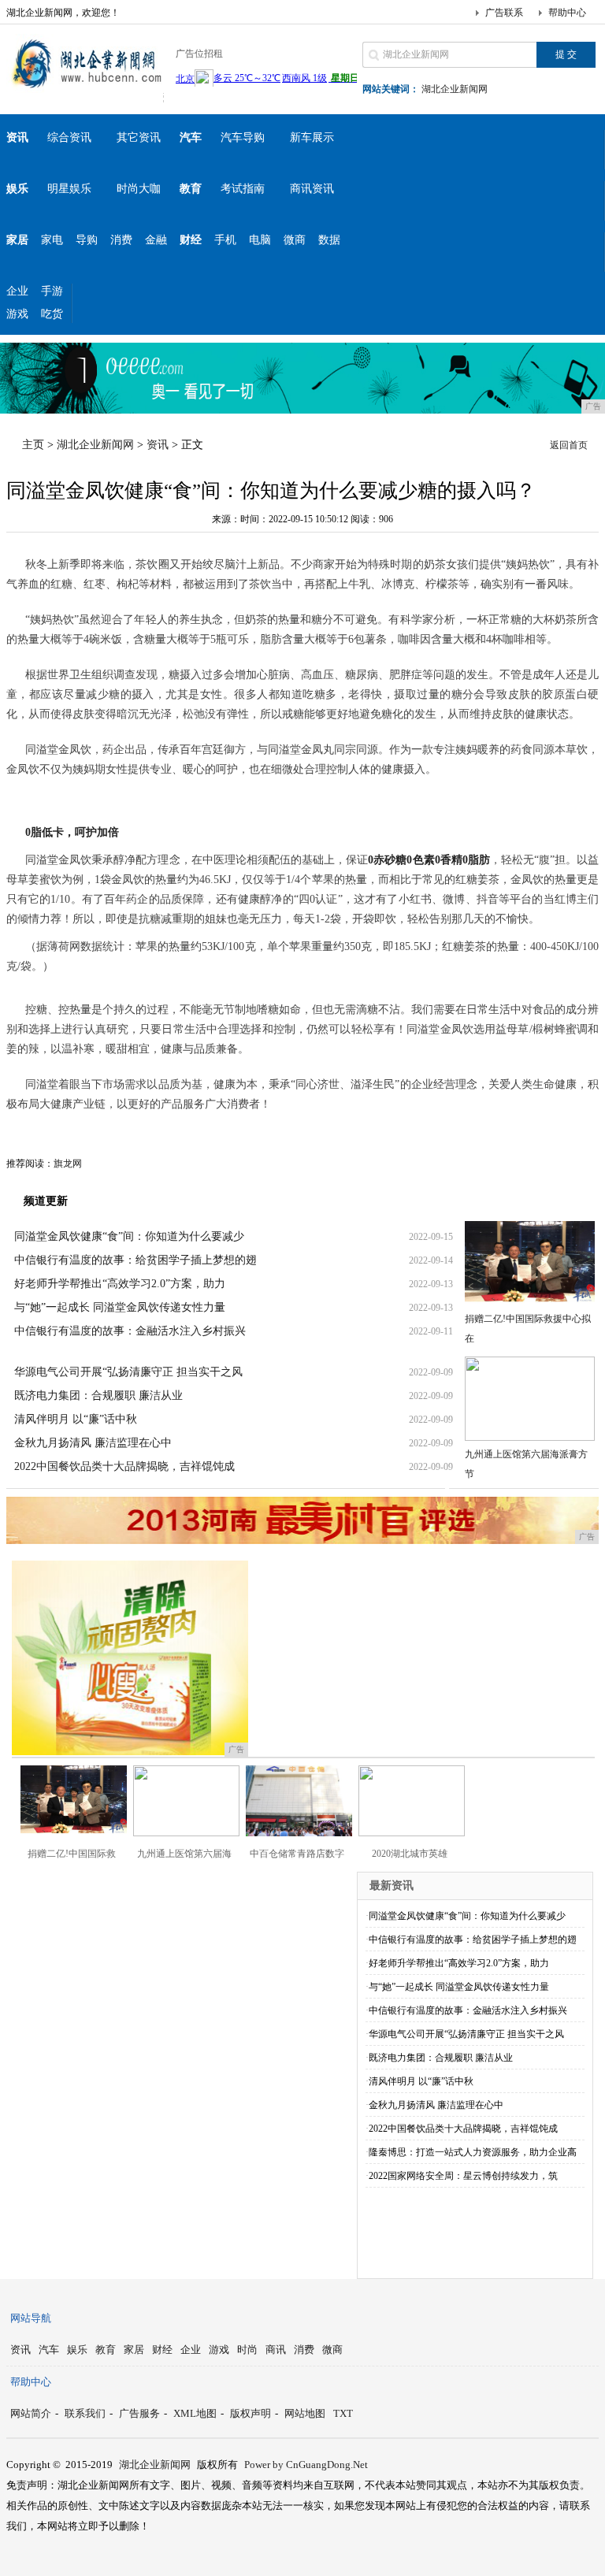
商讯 (276, 2350)
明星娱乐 (69, 189)
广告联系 (504, 13)
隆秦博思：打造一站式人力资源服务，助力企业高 (473, 2152)
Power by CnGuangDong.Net (306, 2465)
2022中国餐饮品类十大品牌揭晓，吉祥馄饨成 (124, 1466)
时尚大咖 (139, 189)
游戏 (17, 314)
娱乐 (77, 2350)
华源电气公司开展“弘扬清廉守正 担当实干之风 (128, 1372)
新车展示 (312, 137)
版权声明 (251, 2413)
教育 (106, 2350)
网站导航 (31, 2318)
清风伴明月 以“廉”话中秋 (76, 1419)
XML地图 (195, 2413)
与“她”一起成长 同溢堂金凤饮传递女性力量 (120, 1307)
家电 (52, 240)
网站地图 (305, 2413)
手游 (52, 291)
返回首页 (569, 445)
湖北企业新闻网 (455, 89)
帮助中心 (567, 13)
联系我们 (85, 2413)
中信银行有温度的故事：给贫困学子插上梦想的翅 (135, 1260)
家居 (134, 2350)
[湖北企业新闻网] (85, 90)
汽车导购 (243, 137)
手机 (225, 240)
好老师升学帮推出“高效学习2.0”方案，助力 (120, 1284)
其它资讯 (139, 137)
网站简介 (31, 2413)
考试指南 (243, 189)
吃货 (52, 314)
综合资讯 (69, 137)
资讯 (158, 445)
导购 (87, 240)
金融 (156, 240)
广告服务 (139, 2413)
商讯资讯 (312, 189)
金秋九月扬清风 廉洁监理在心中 (93, 1443)
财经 (162, 2350)
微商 (295, 240)
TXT (343, 2413)
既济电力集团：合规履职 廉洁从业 (98, 1396)
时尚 (247, 2350)
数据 (329, 240)
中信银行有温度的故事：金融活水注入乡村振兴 (130, 1331)
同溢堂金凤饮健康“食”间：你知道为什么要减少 (129, 1236)
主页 (33, 445)
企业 (17, 291)
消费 (121, 240)
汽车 (49, 2350)
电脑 (260, 240)
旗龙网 (68, 1164)
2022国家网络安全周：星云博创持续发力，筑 (463, 2176)
